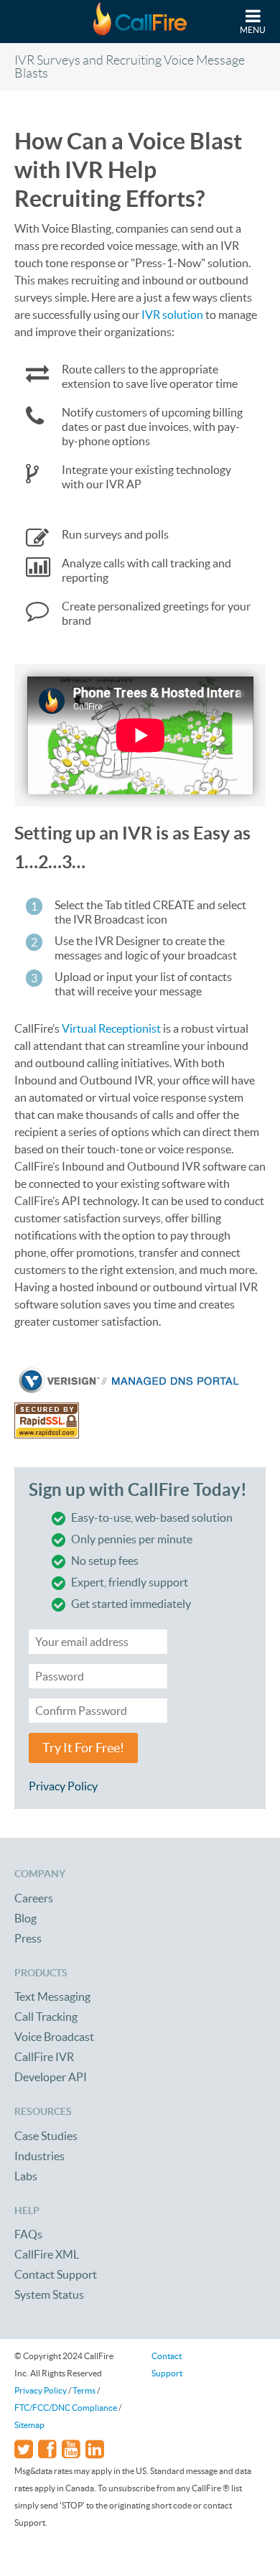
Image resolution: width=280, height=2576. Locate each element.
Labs (26, 2176)
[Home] (140, 22)
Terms (84, 2390)
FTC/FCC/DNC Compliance (66, 2408)
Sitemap (29, 2425)
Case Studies (46, 2136)
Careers (34, 1898)
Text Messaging (52, 1996)
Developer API (51, 2077)
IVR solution (172, 315)
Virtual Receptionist (111, 1028)
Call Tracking (46, 2017)
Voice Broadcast (54, 2037)
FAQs (28, 2234)
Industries (39, 2156)
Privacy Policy (63, 1786)
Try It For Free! (83, 1748)
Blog (25, 1918)
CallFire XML (47, 2254)
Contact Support (56, 2274)
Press (28, 1938)
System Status (49, 2294)
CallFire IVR (44, 2057)
